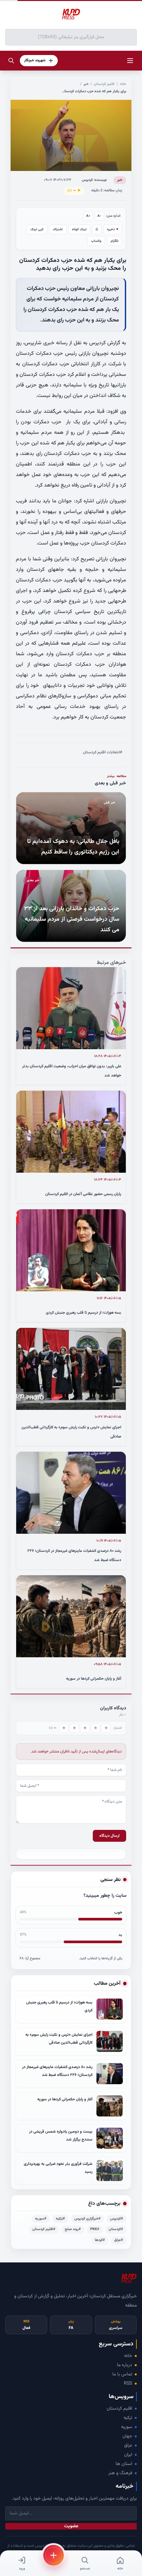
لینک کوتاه (79, 229)
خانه (123, 84)
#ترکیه (60, 2219)
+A (88, 216)
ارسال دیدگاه (109, 1836)
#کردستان (116, 2229)
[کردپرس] (71, 14)
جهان (127, 2436)
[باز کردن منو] (130, 61)
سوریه (127, 2427)
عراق (128, 2446)
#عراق (119, 2240)
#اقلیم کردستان (44, 2229)
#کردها (100, 2240)
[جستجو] (11, 61)
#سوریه (41, 2219)
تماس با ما (122, 2374)
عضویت (71, 2526)
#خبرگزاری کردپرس (88, 2219)
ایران (128, 2455)
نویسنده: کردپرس (94, 180)
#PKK (95, 2229)
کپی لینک (37, 229)
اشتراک (58, 229)
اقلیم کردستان (104, 84)
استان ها (124, 2464)
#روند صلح (73, 2229)
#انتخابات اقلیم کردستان (103, 752)
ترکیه (128, 2418)
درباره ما (124, 2365)
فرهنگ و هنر (120, 2473)
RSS (128, 2384)
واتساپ (96, 241)
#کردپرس (117, 2219)
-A (99, 216)
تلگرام (114, 241)
